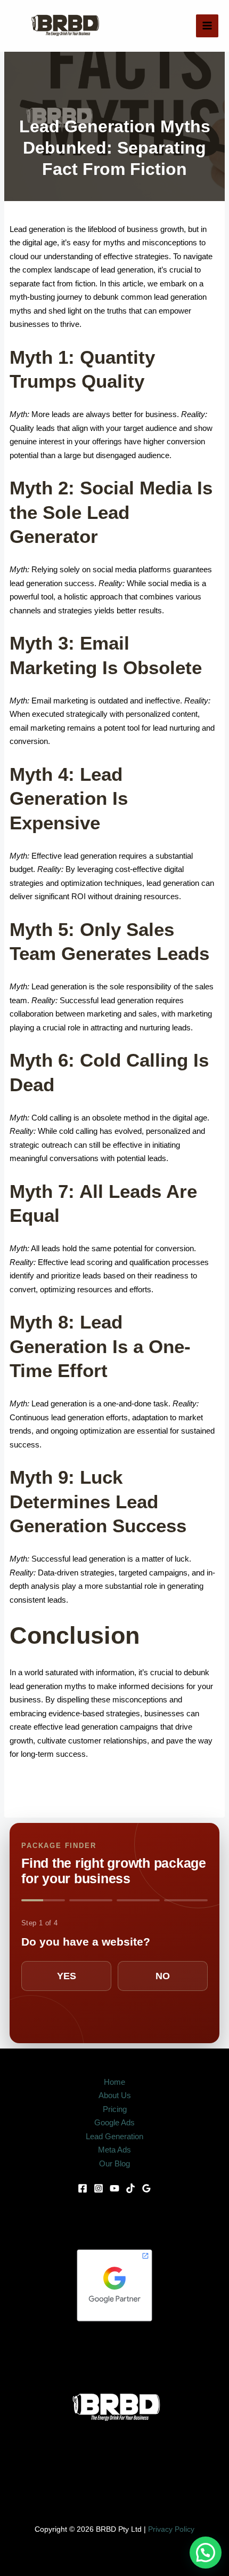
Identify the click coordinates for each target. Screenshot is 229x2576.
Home (114, 2082)
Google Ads (114, 2122)
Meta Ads (114, 2150)
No (163, 1976)
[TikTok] (130, 2188)
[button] (206, 2553)
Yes (67, 1976)
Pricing (115, 2109)
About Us (115, 2095)
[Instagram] (99, 2188)
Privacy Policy (171, 2529)
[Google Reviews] (146, 2188)
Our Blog (114, 2163)
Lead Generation (114, 2136)
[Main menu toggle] (207, 26)
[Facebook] (83, 2188)
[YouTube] (114, 2188)
